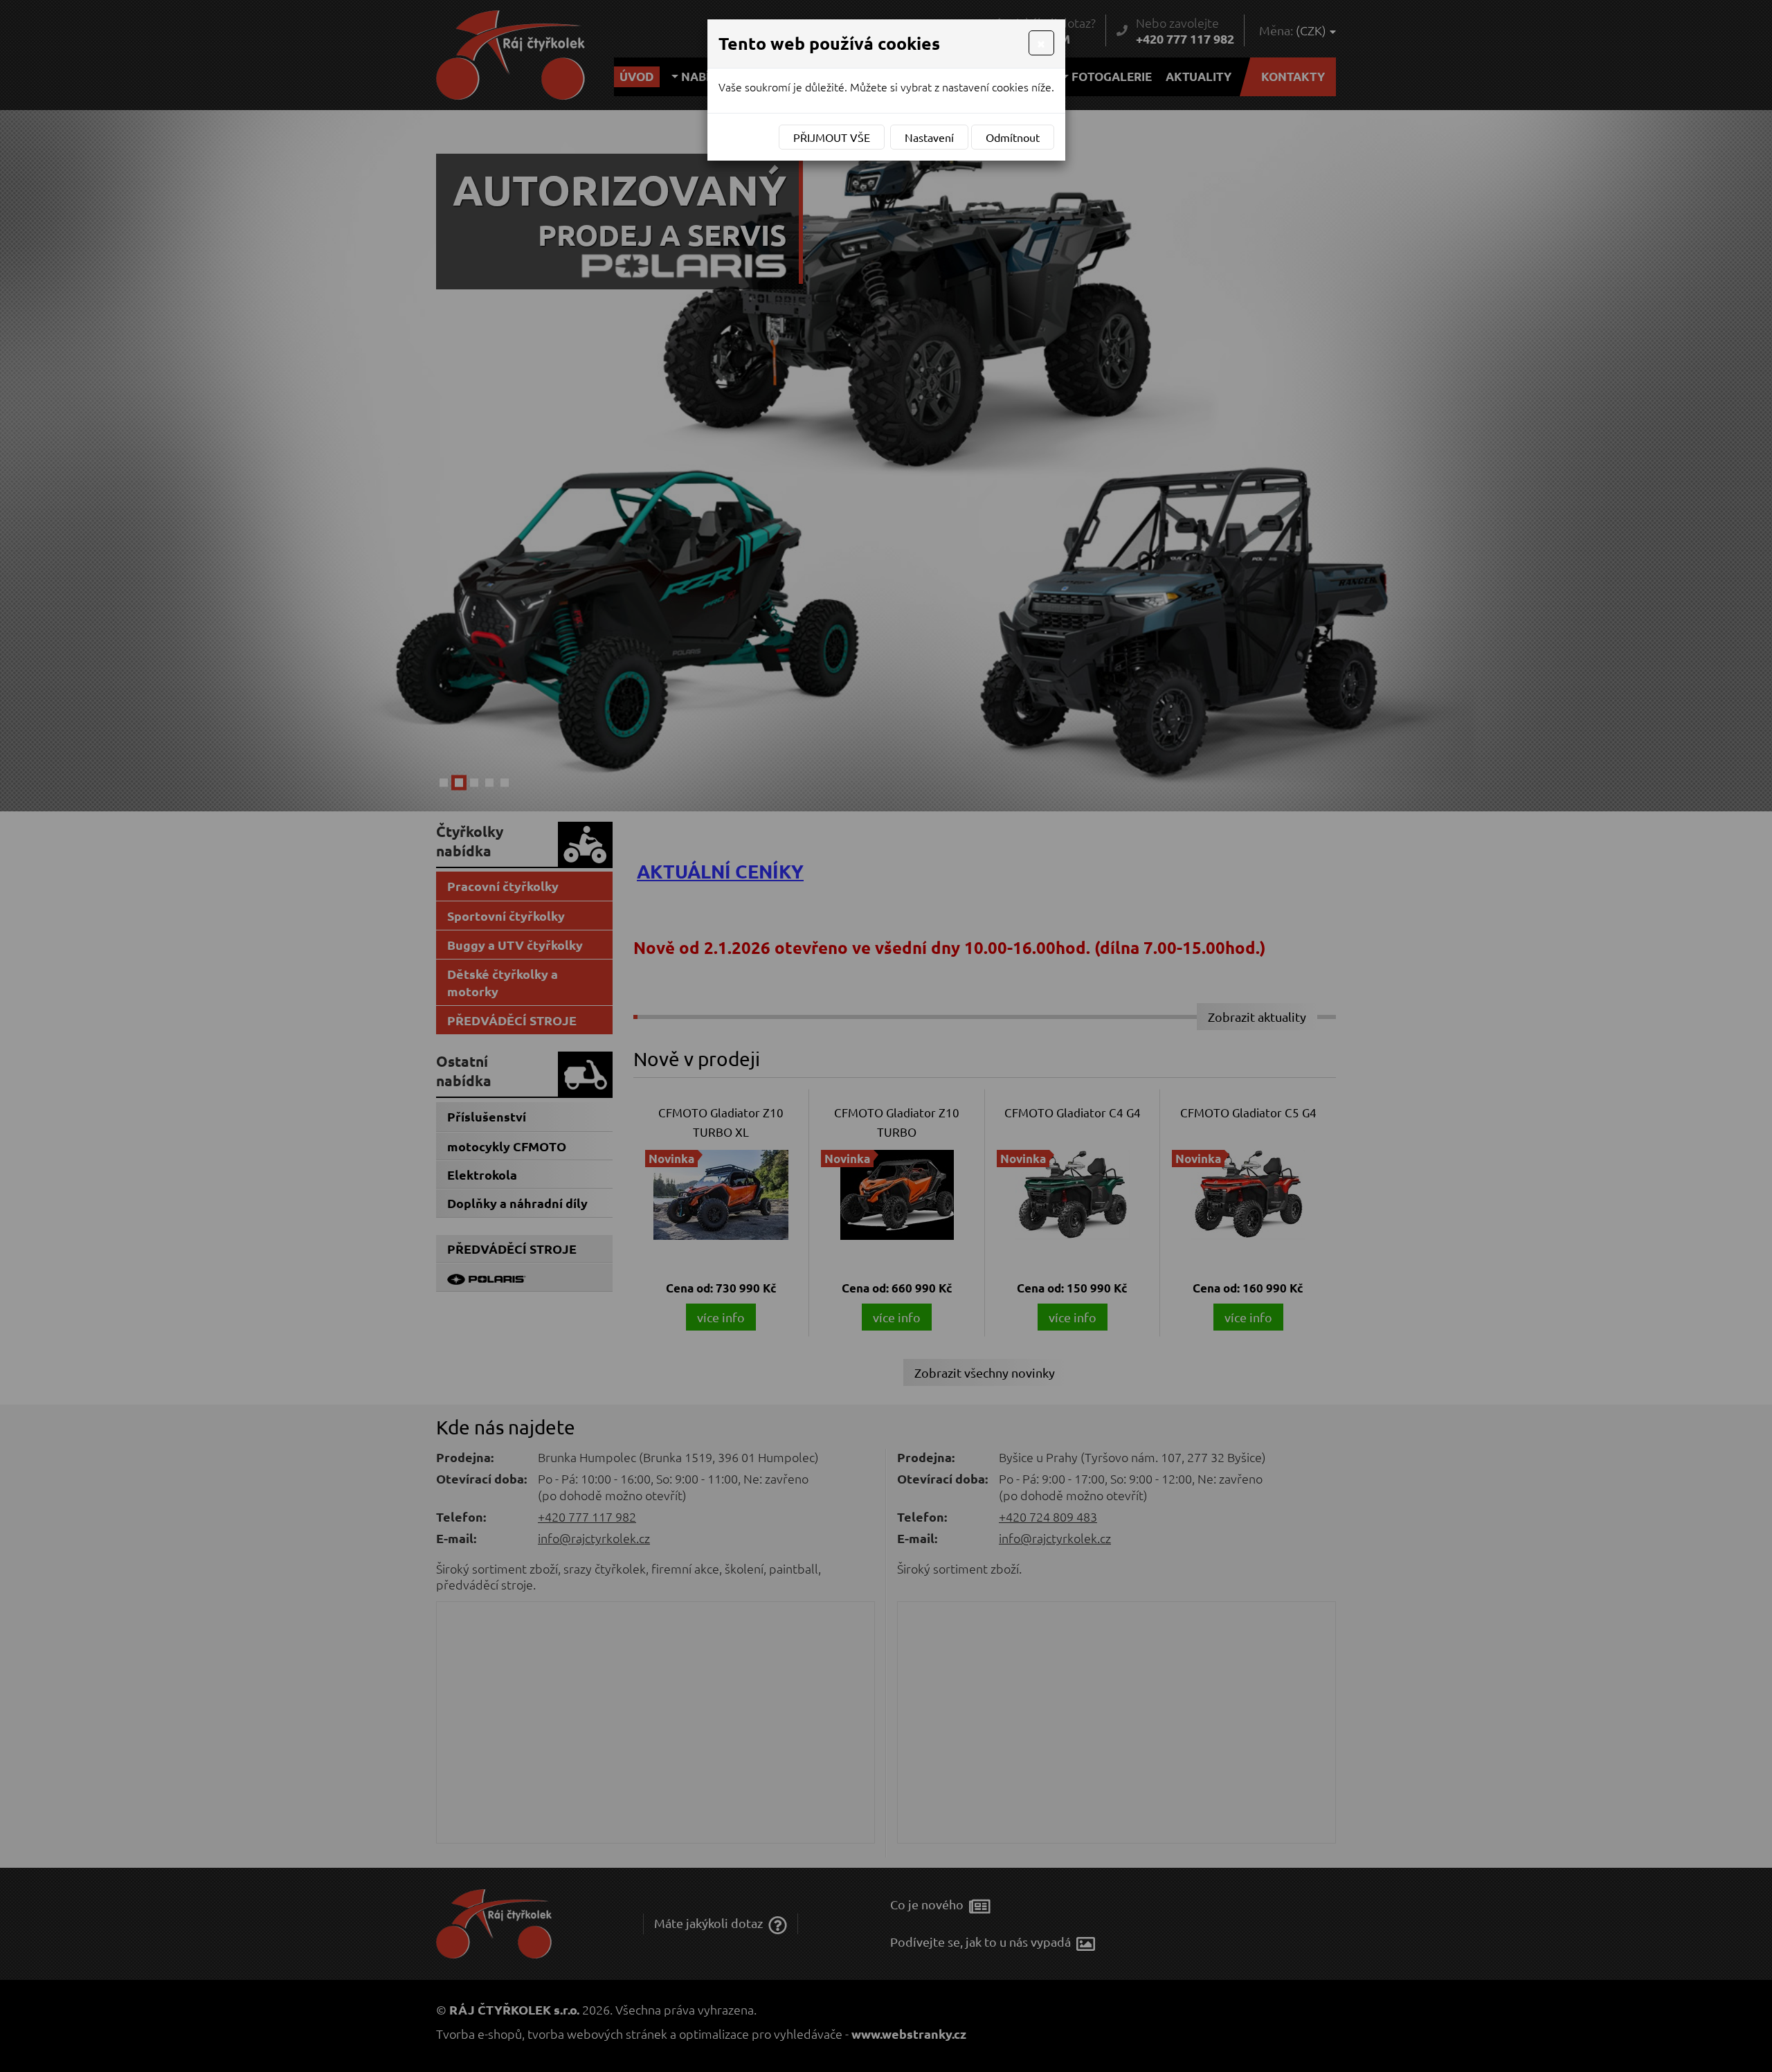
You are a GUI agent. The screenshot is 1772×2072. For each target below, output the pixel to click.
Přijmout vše (832, 137)
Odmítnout (1013, 137)
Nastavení (929, 137)
